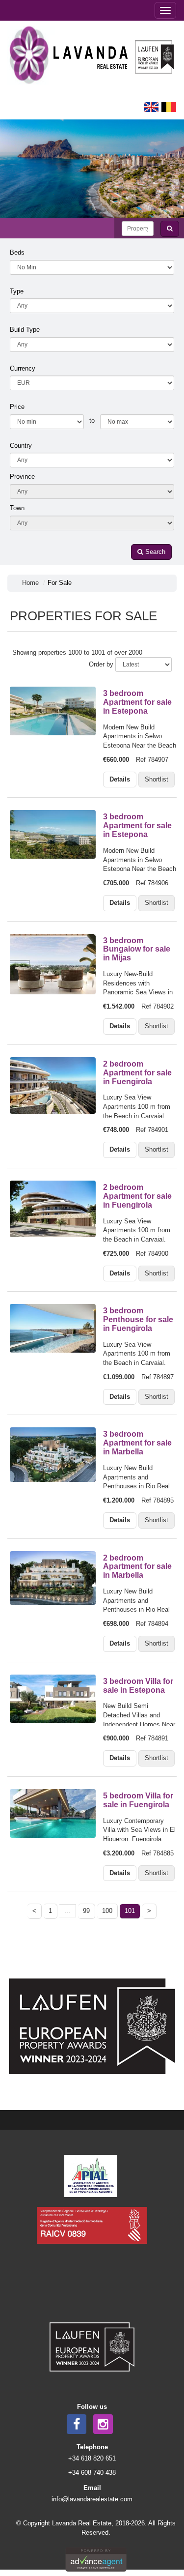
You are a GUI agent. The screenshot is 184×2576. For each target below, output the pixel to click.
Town (17, 508)
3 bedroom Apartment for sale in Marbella (137, 1443)
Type (17, 291)
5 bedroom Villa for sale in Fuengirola (138, 1800)
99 (86, 1911)
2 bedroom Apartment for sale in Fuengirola (137, 1072)
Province (22, 477)
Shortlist (157, 779)
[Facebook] (77, 2424)
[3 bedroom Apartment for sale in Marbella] (52, 1454)
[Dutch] (169, 106)
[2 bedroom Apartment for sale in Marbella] (52, 1578)
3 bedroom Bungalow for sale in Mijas (137, 949)
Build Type (25, 330)
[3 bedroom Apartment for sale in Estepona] (52, 711)
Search (154, 552)
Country (21, 446)
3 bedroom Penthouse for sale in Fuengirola (138, 1319)
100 (107, 1911)
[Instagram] (103, 2424)
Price (17, 407)
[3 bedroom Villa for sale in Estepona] (52, 1699)
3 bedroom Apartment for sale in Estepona (137, 702)
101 (130, 1911)
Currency (23, 368)
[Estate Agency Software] (96, 2559)
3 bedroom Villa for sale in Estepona (138, 1685)
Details (120, 779)
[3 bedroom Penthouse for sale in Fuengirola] (52, 1328)
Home (30, 583)
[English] (151, 106)
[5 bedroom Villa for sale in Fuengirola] (52, 1813)
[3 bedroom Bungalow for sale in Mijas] (52, 964)
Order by (101, 664)
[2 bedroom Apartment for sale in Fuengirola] (52, 1085)
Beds (17, 252)
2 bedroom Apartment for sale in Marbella (137, 1566)
